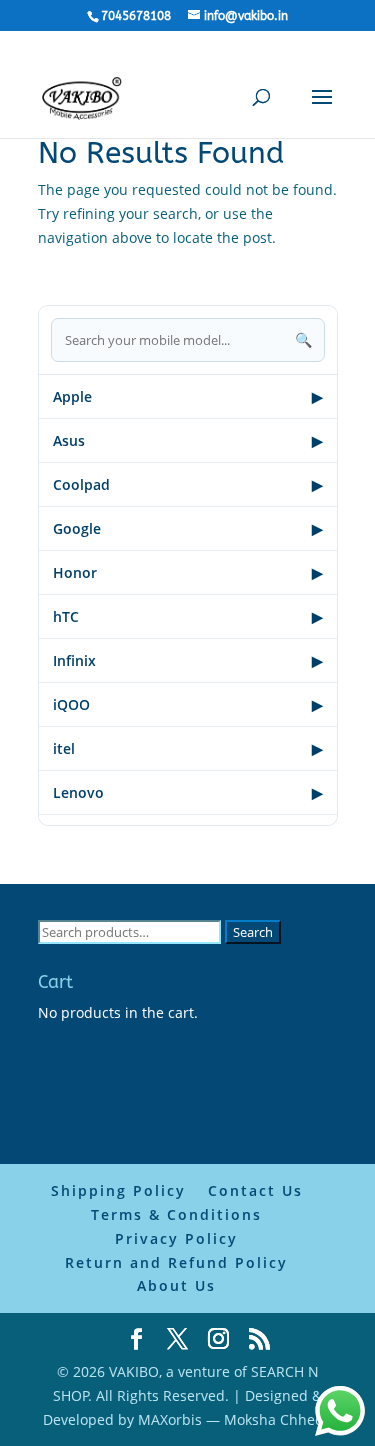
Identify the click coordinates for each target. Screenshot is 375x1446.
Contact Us (255, 1190)
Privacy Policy (176, 1238)
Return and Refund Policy (176, 1262)
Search (253, 932)
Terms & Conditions (176, 1214)
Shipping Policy (118, 1190)
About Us (176, 1285)
